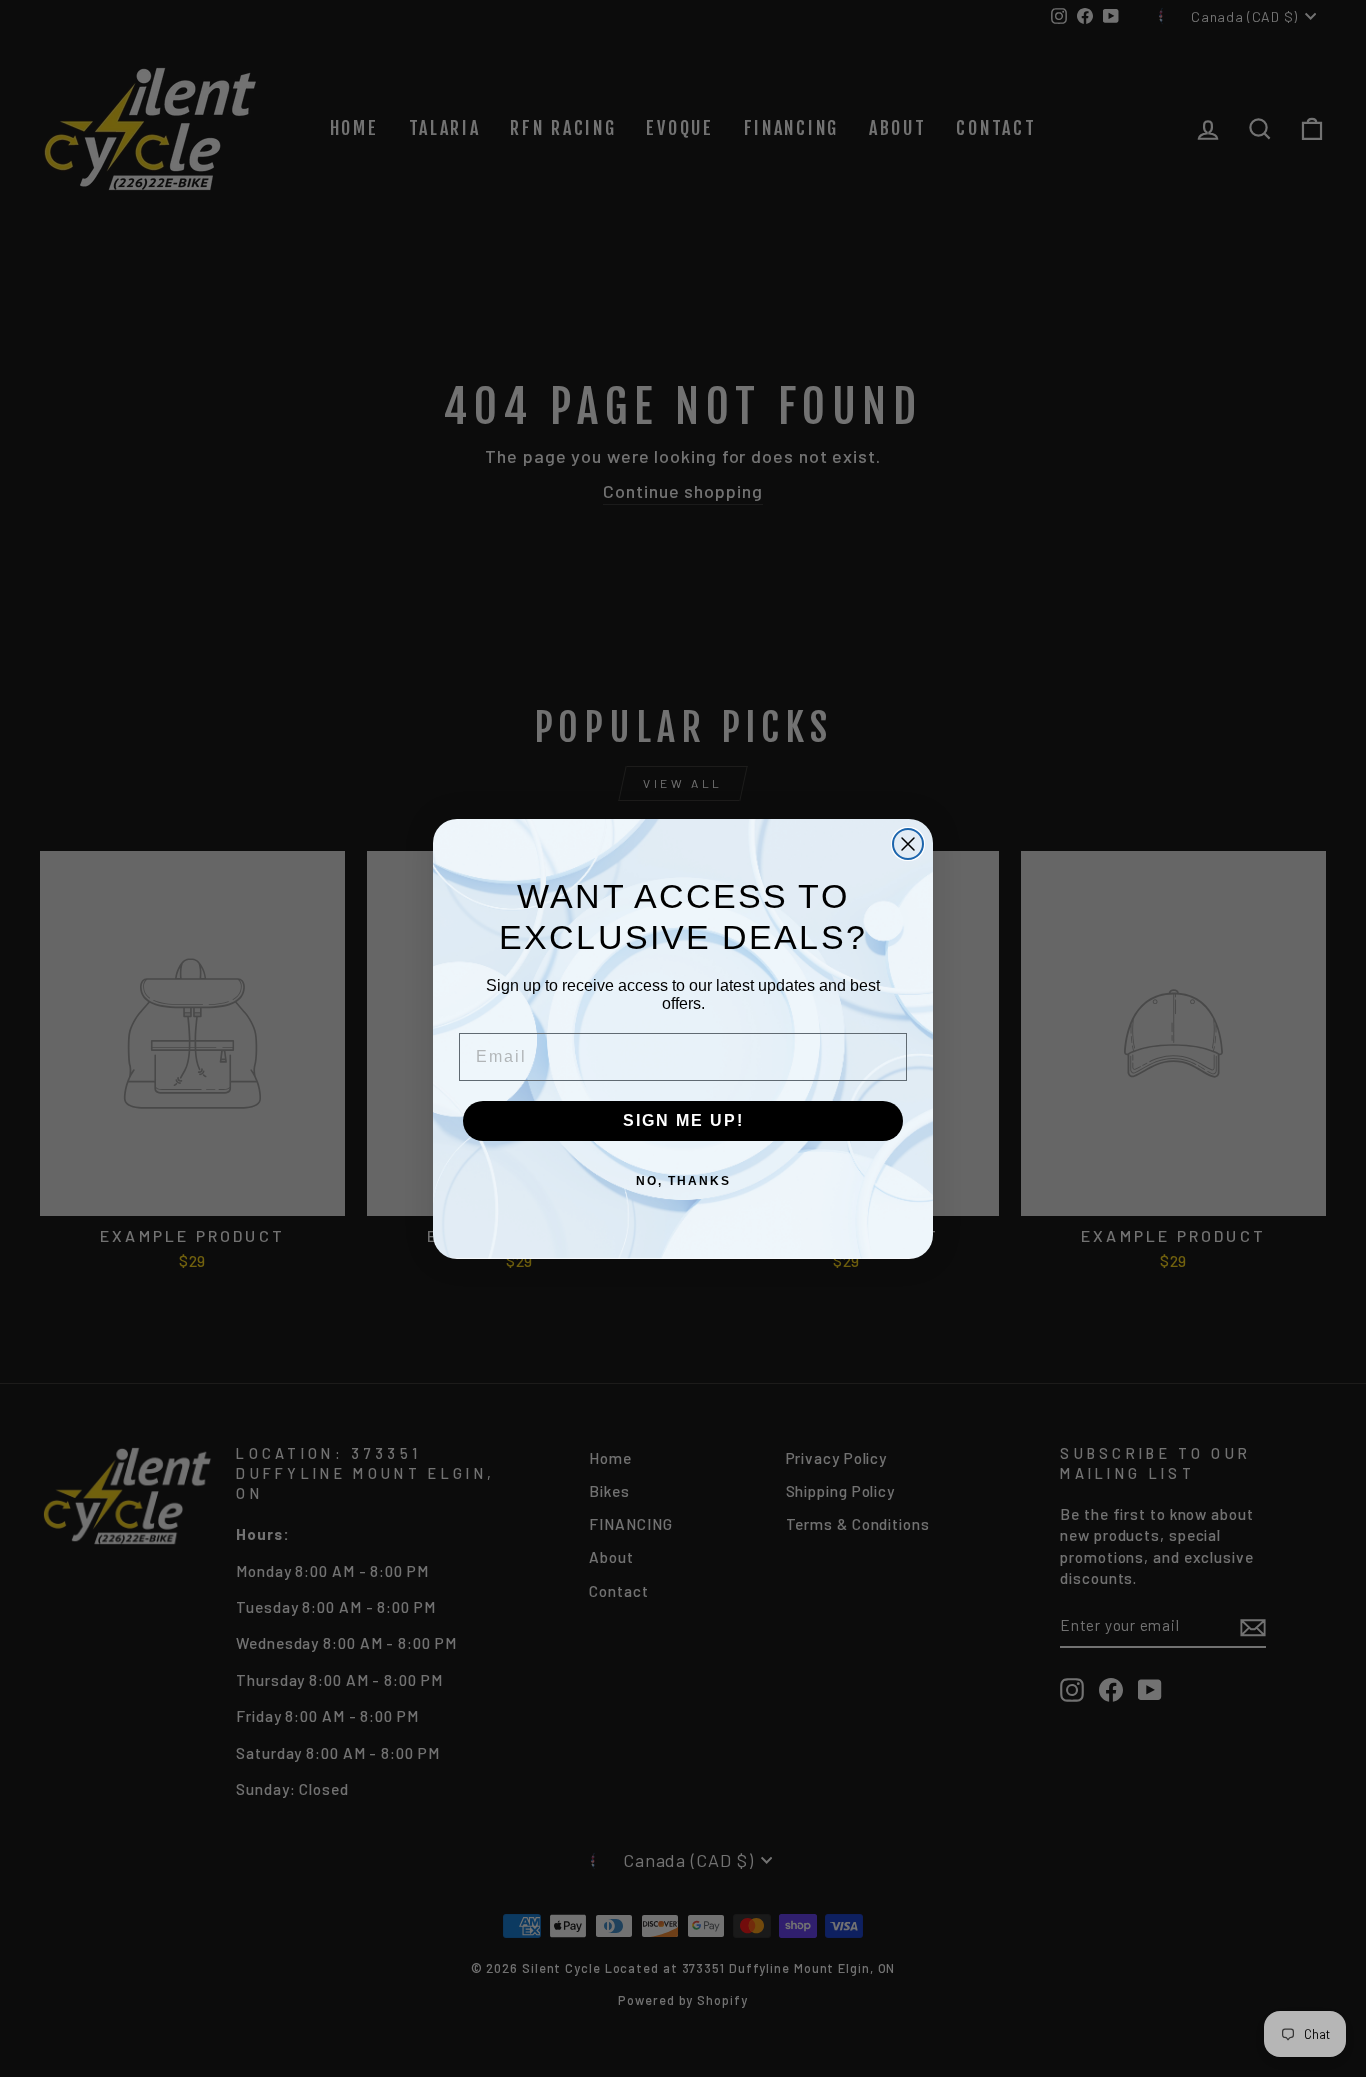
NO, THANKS (683, 1181)
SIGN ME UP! (683, 1120)
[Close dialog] (908, 844)
